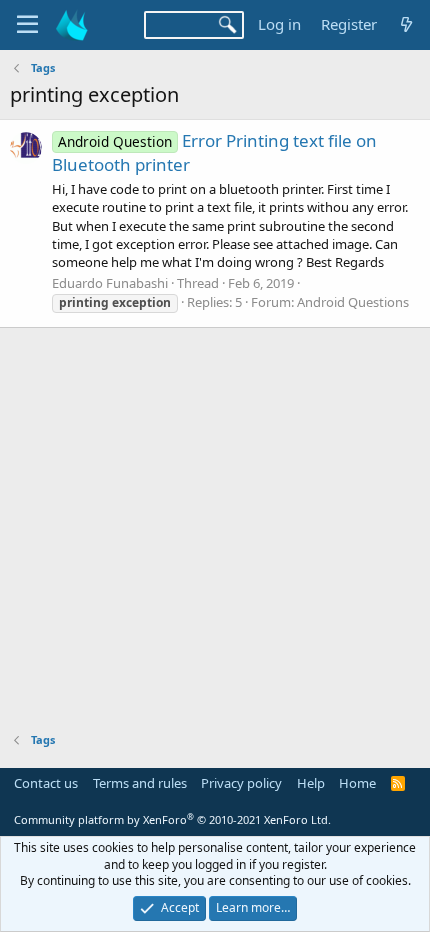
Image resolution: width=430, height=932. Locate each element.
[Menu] (27, 25)
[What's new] (406, 24)
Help (311, 783)
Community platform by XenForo (172, 819)
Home (357, 783)
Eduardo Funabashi (110, 283)
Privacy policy (241, 783)
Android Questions (353, 302)
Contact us (46, 783)
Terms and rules (140, 783)
